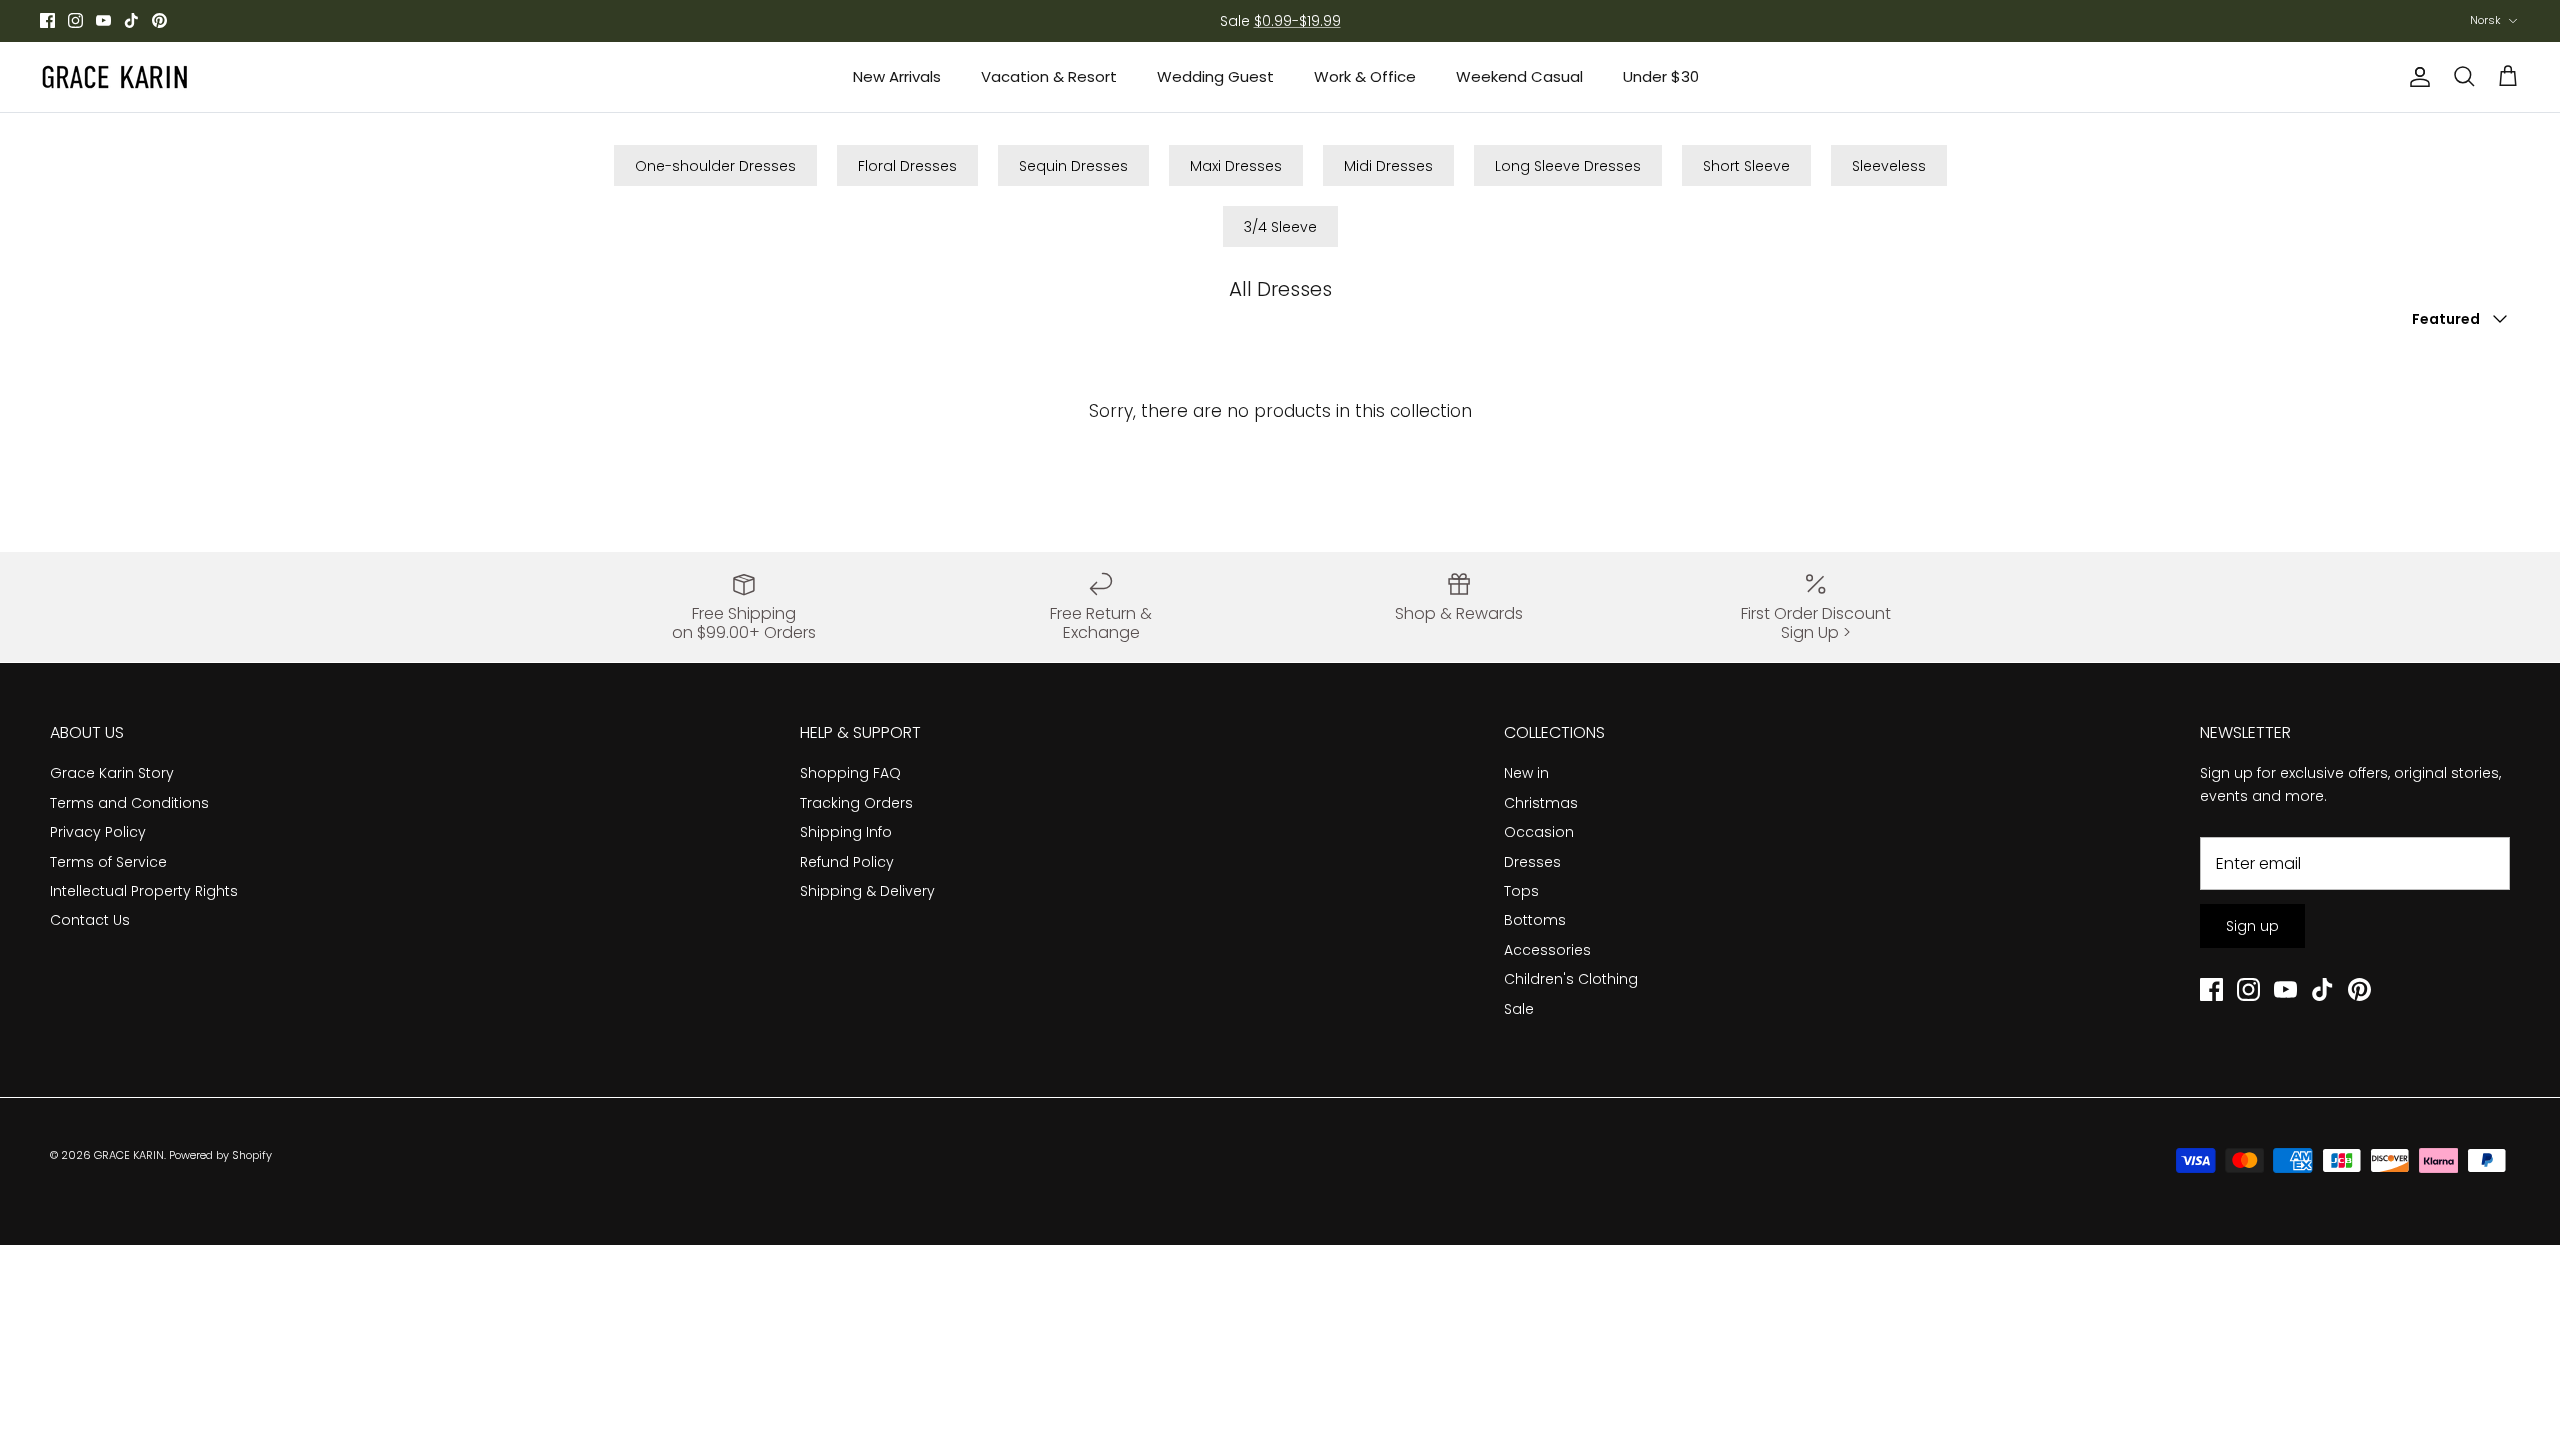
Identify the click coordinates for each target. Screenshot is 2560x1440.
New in (1526, 773)
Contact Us (90, 920)
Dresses (1532, 862)
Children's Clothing (1571, 979)
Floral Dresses (907, 166)
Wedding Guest (1215, 76)
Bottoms (1535, 920)
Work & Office (1365, 76)
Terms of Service (108, 862)
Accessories (1547, 950)
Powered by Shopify (220, 1155)
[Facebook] (47, 20)
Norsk (2485, 20)
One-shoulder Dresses (715, 166)
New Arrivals (897, 76)
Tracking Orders (856, 803)
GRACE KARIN (129, 1155)
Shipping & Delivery (867, 891)
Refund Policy (847, 862)
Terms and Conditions (129, 803)
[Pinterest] (159, 20)
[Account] (2416, 77)
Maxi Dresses (1236, 166)
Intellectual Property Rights (144, 891)
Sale (1519, 1009)
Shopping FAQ (850, 773)
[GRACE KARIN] (115, 77)
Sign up (2252, 926)
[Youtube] (103, 20)
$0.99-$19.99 (1297, 21)
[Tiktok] (131, 20)
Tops (1521, 891)
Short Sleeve (1746, 166)
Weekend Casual (1519, 76)
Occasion (1539, 832)
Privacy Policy (98, 832)
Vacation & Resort (1049, 76)
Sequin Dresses (1073, 166)
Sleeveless (1889, 166)
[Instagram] (75, 20)
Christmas (1541, 803)
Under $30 (1661, 76)
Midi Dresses (1388, 166)
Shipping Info (846, 832)
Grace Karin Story (112, 773)
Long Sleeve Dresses (1568, 166)
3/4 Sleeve (1280, 227)
